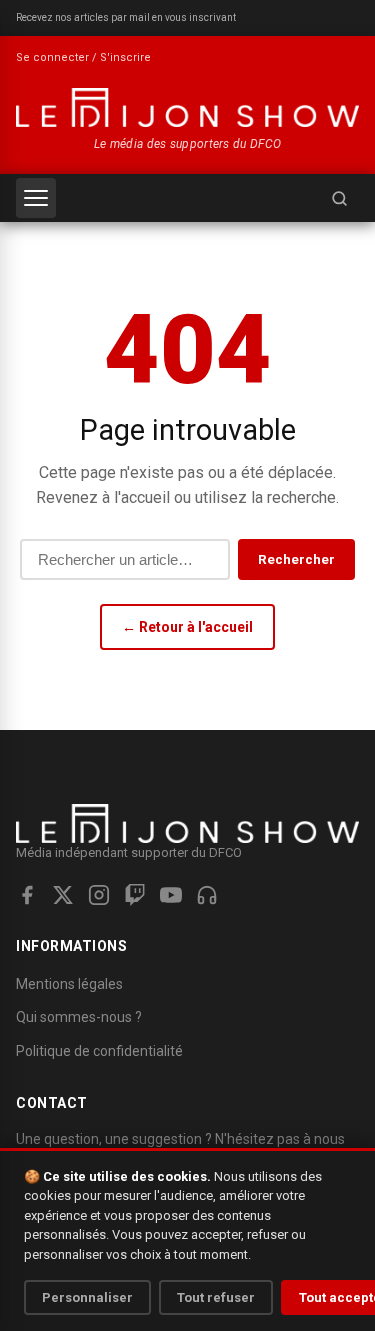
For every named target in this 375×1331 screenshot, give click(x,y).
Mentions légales (69, 984)
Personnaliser (87, 1297)
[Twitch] (135, 895)
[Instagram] (99, 895)
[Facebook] (27, 895)
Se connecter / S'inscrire (83, 57)
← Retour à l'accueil (187, 627)
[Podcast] (207, 895)
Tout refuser (216, 1297)
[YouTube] (171, 895)
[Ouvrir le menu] (36, 198)
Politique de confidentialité (99, 1051)
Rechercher (296, 559)
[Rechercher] (339, 198)
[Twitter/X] (63, 895)
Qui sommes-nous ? (79, 1017)
